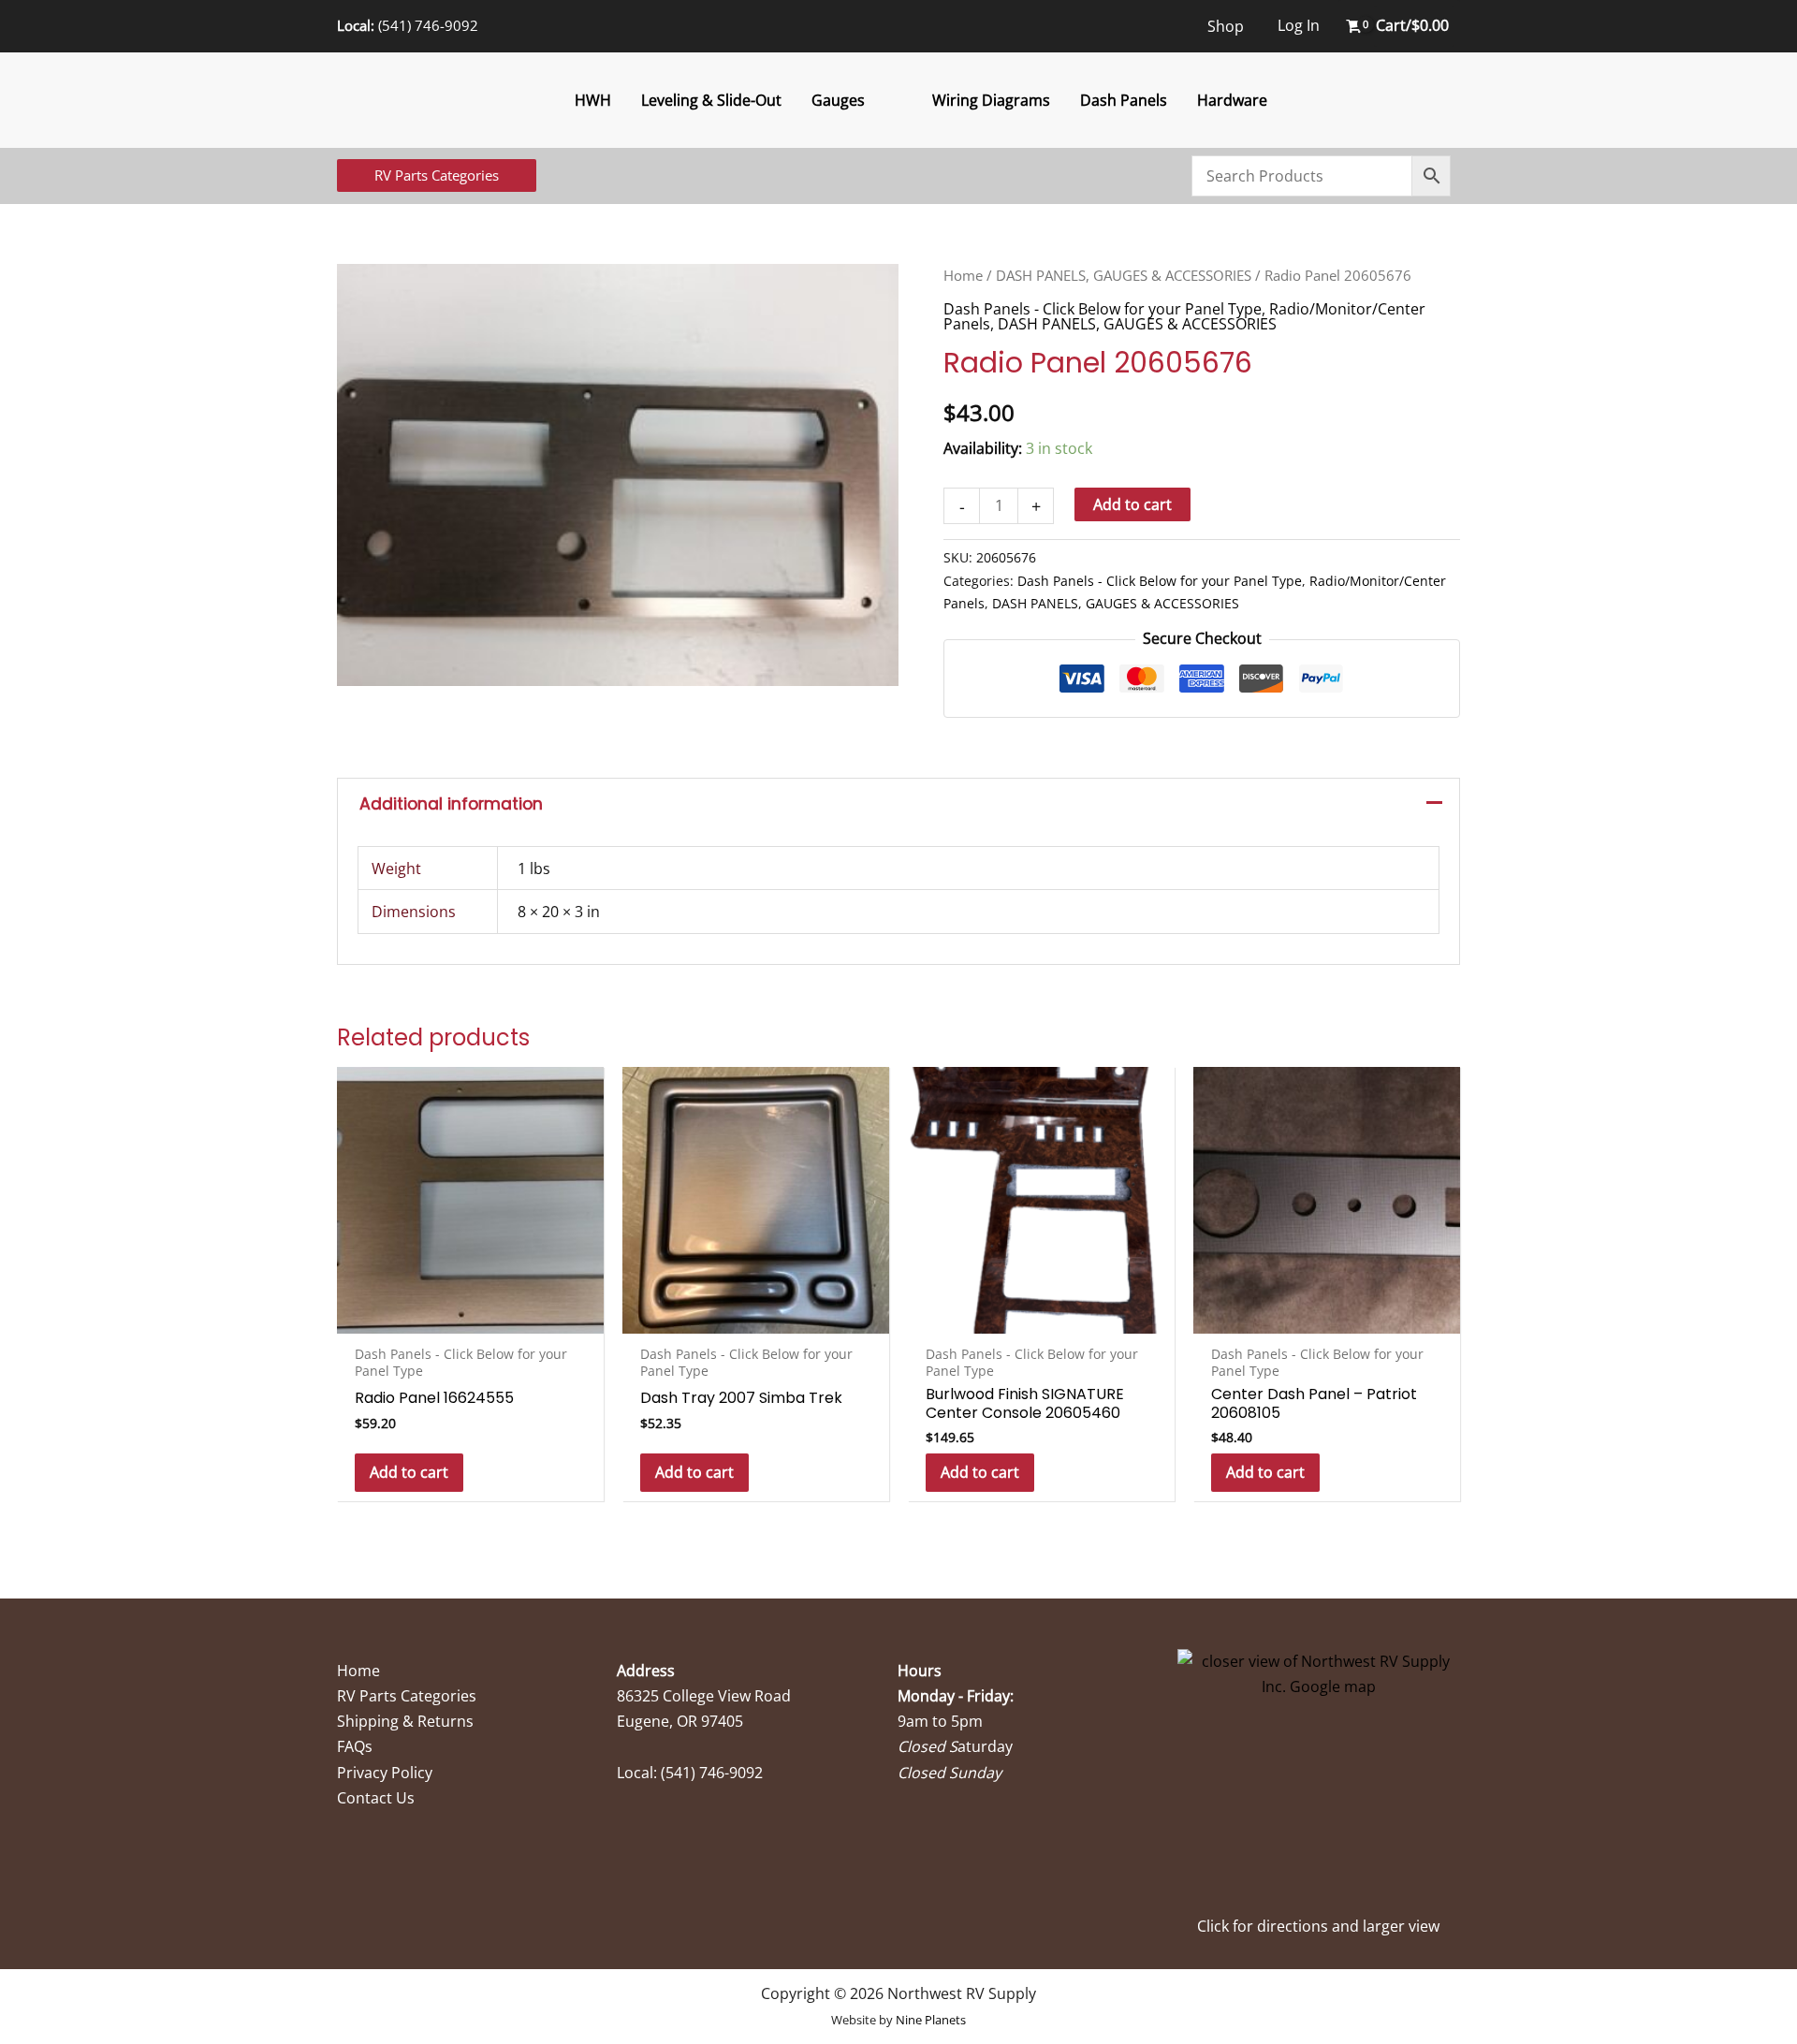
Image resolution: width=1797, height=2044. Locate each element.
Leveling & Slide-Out (711, 100)
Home (963, 275)
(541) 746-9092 (428, 25)
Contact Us (376, 1798)
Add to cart (1132, 504)
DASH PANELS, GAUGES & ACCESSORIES (1124, 275)
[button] (437, 175)
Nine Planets (931, 2020)
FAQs (355, 1746)
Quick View (470, 1316)
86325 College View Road (704, 1696)
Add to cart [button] (409, 1472)
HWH (593, 100)
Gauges (838, 100)
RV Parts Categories (407, 1696)
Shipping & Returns (405, 1721)
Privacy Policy (385, 1773)
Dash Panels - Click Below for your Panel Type (1103, 309)
